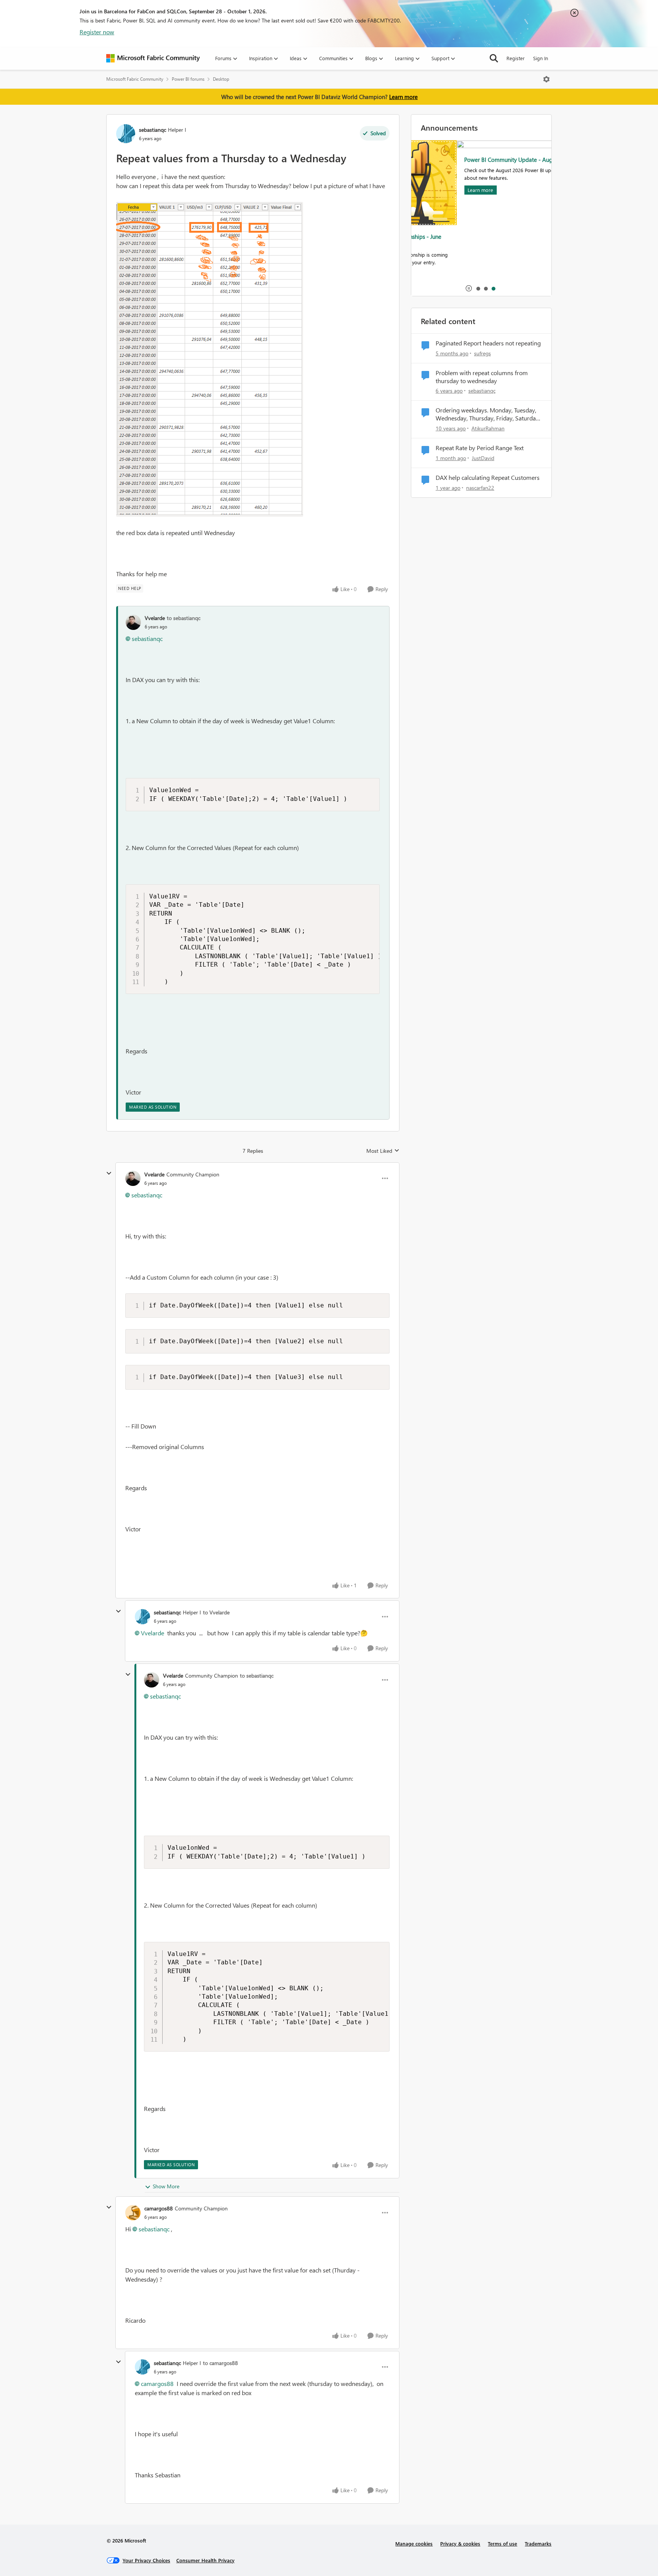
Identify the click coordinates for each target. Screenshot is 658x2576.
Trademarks (538, 2543)
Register (516, 58)
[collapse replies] (109, 1173)
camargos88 (159, 2208)
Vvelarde (155, 618)
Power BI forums (188, 79)
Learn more (403, 97)
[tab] (478, 288)
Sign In (541, 58)
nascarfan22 (480, 488)
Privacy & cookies (460, 2543)
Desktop (221, 79)
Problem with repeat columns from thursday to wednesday (482, 377)
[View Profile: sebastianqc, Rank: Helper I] (126, 134)
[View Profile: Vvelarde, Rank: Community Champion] (133, 1178)
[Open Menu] (546, 79)
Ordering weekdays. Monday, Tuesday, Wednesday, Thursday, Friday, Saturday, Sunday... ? (488, 414)
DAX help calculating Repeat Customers (488, 478)
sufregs (482, 353)
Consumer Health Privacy (205, 2560)
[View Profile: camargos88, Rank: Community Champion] (133, 2213)
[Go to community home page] (153, 58)
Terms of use (502, 2543)
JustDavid (483, 458)
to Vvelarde (216, 1612)
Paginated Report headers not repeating (488, 343)
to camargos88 (220, 2363)
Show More (166, 2186)
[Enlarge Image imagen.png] (210, 359)
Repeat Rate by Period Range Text (480, 448)
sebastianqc (153, 130)
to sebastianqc (184, 618)
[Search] (494, 58)
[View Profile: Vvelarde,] (133, 622)
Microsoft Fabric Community (135, 79)
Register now (97, 32)
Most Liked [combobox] (383, 1151)
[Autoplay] (469, 288)
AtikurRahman (488, 428)
